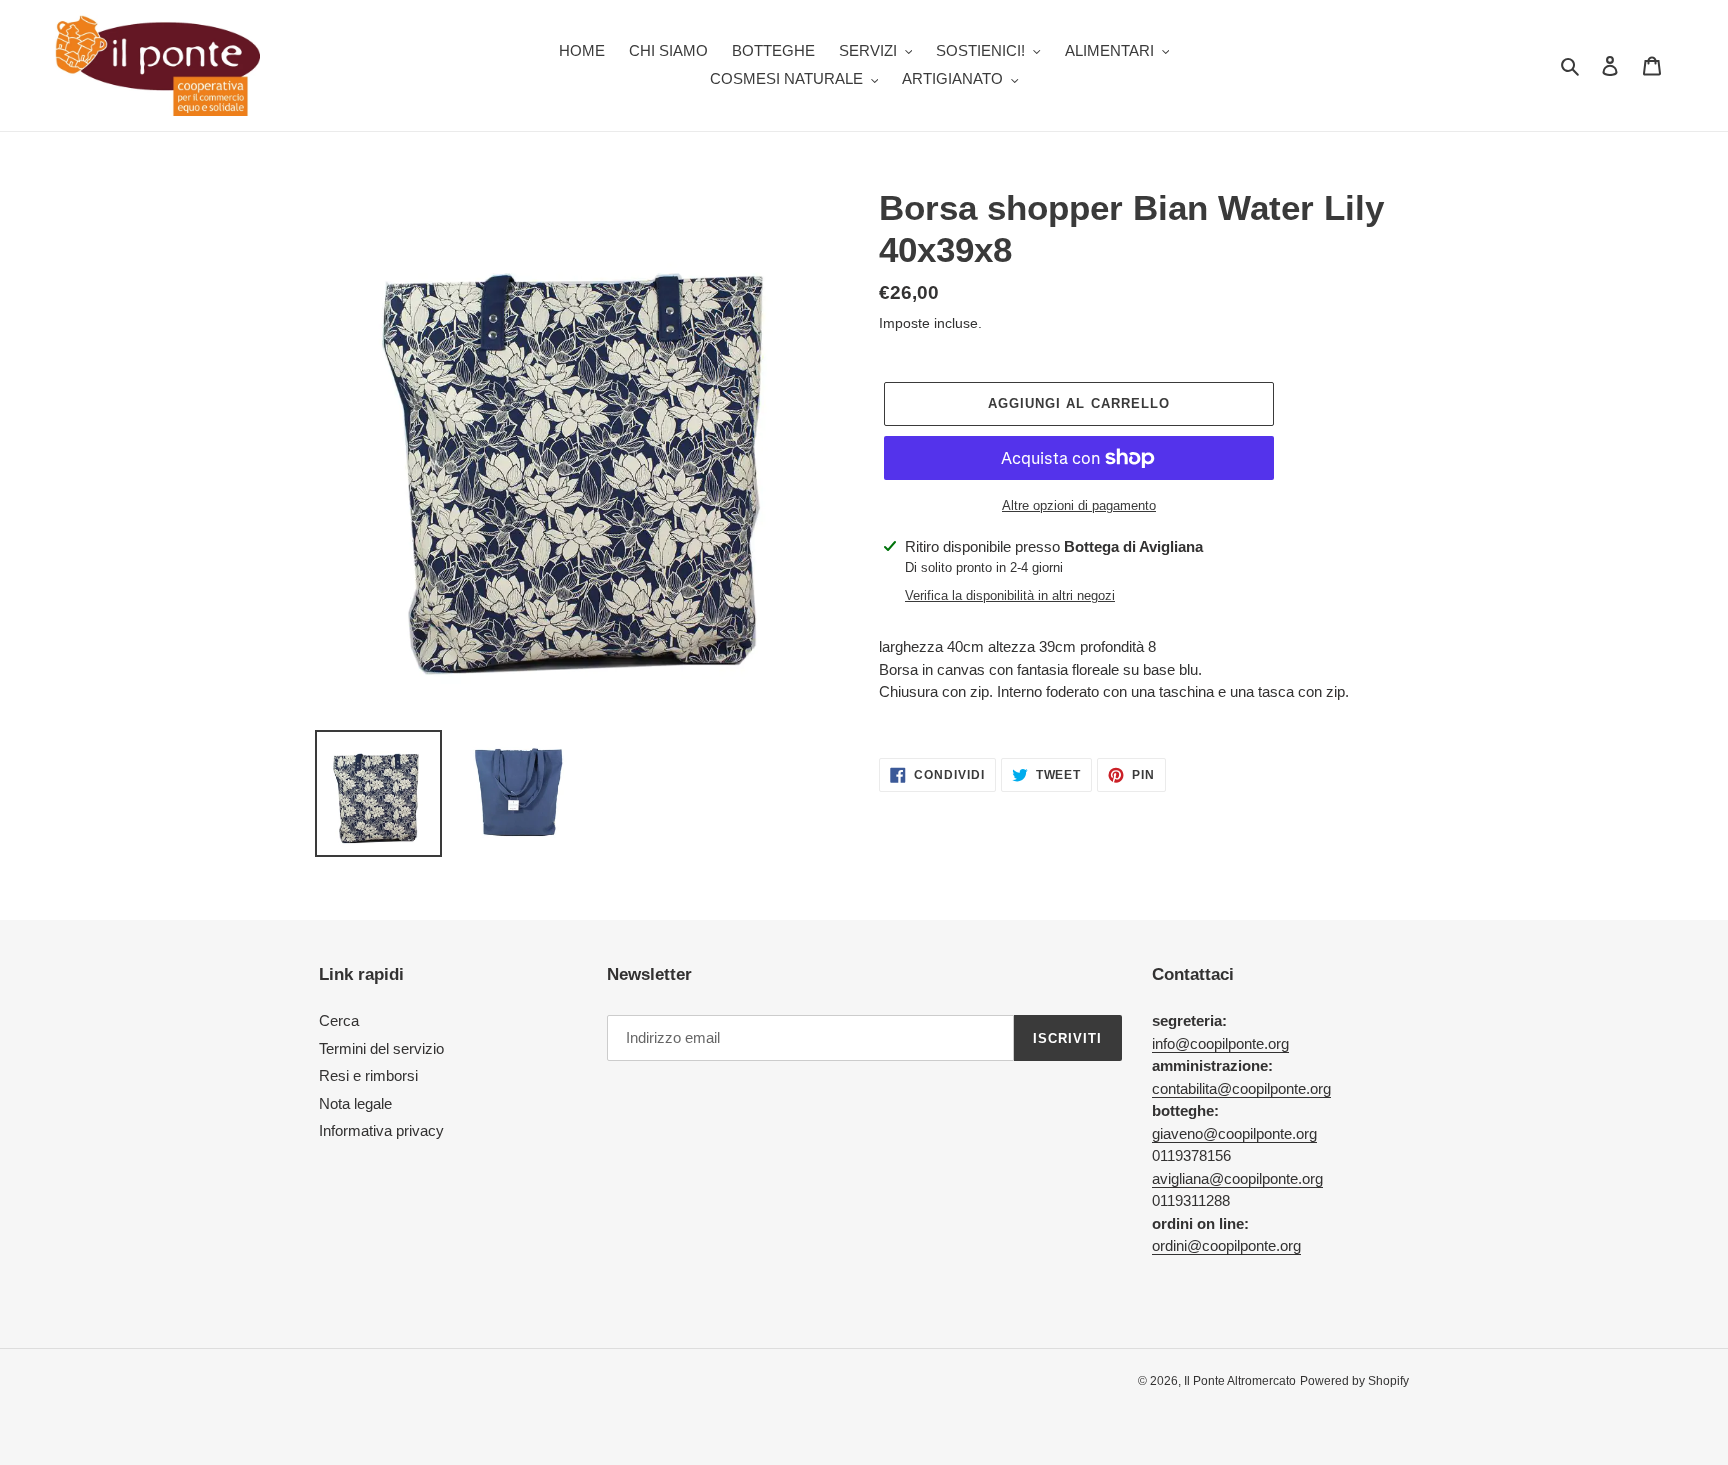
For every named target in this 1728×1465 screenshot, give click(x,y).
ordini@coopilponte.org (1226, 1245)
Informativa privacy (381, 1130)
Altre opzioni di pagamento (1079, 505)
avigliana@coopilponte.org (1237, 1178)
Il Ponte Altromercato (1240, 1381)
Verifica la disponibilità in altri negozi (1010, 595)
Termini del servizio (381, 1048)
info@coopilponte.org (1220, 1043)
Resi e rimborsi (368, 1075)
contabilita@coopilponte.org (1241, 1088)
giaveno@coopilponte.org (1234, 1133)
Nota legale (355, 1103)
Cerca (339, 1020)
